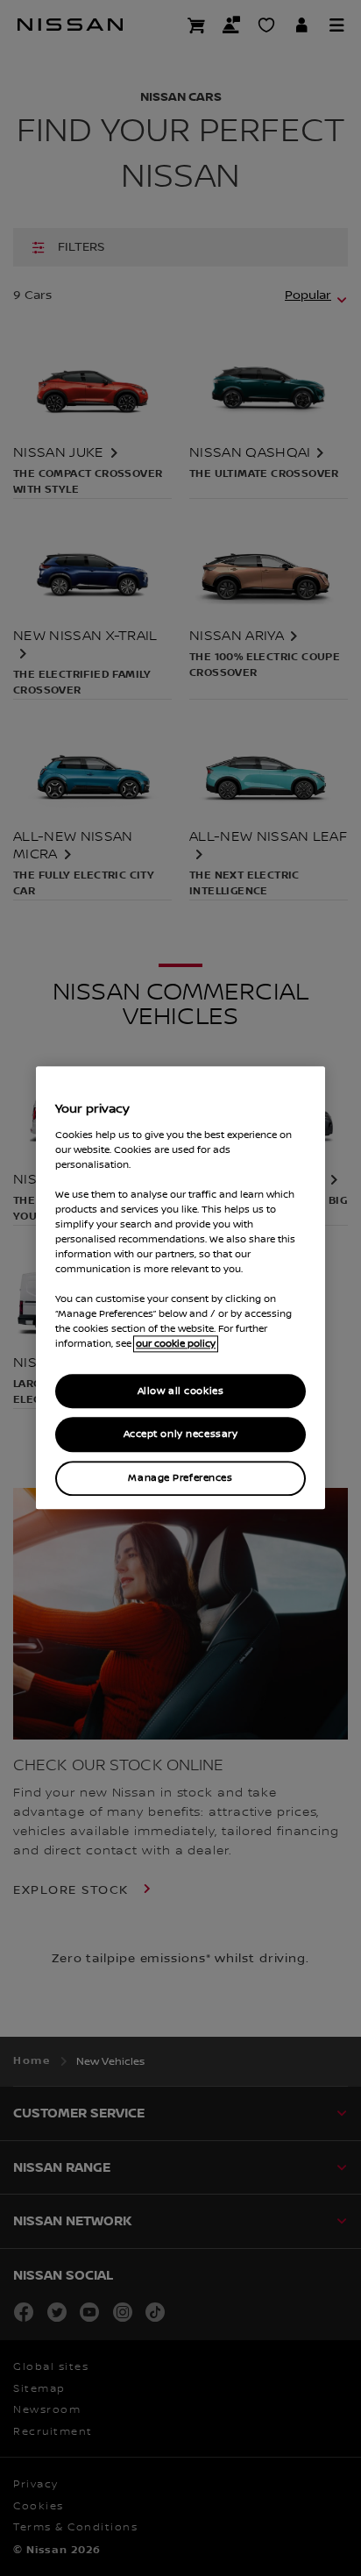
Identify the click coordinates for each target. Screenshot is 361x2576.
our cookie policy (176, 1345)
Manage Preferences (180, 1479)
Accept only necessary (181, 1435)
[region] (180, 1288)
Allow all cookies (181, 1391)
